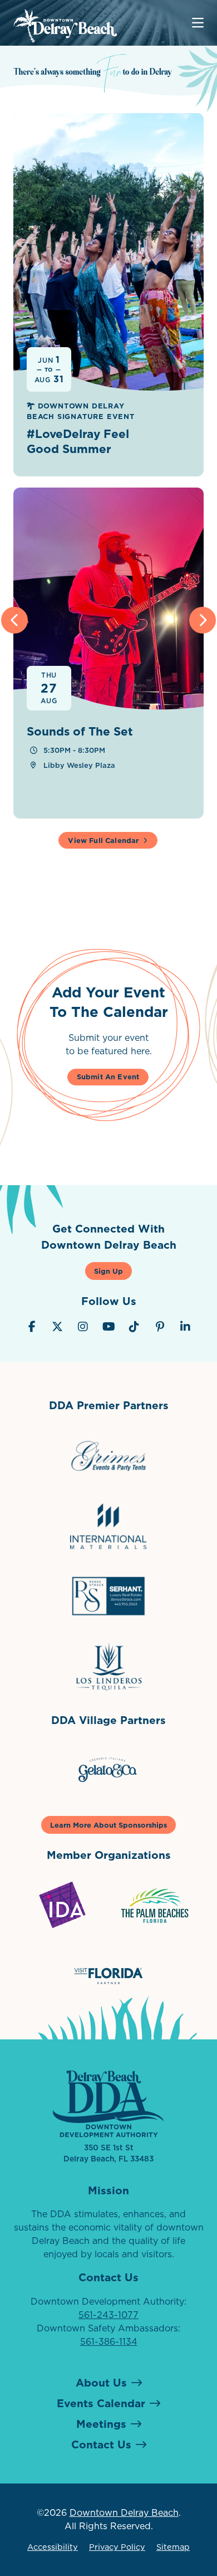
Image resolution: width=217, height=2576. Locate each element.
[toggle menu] (198, 23)
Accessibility (53, 2547)
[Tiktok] (134, 1327)
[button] (14, 620)
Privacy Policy (117, 2547)
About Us (101, 2382)
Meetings (101, 2424)
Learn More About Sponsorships (108, 1825)
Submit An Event (108, 1077)
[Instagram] (83, 1327)
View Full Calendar (103, 840)
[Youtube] (108, 1327)
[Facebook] (32, 1327)
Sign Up (108, 1271)
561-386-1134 (109, 2341)
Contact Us (101, 2444)
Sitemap (173, 2547)
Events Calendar (101, 2403)
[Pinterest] (160, 1327)
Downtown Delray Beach (124, 2512)
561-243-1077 (108, 2315)
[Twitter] (57, 1327)
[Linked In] (185, 1327)
